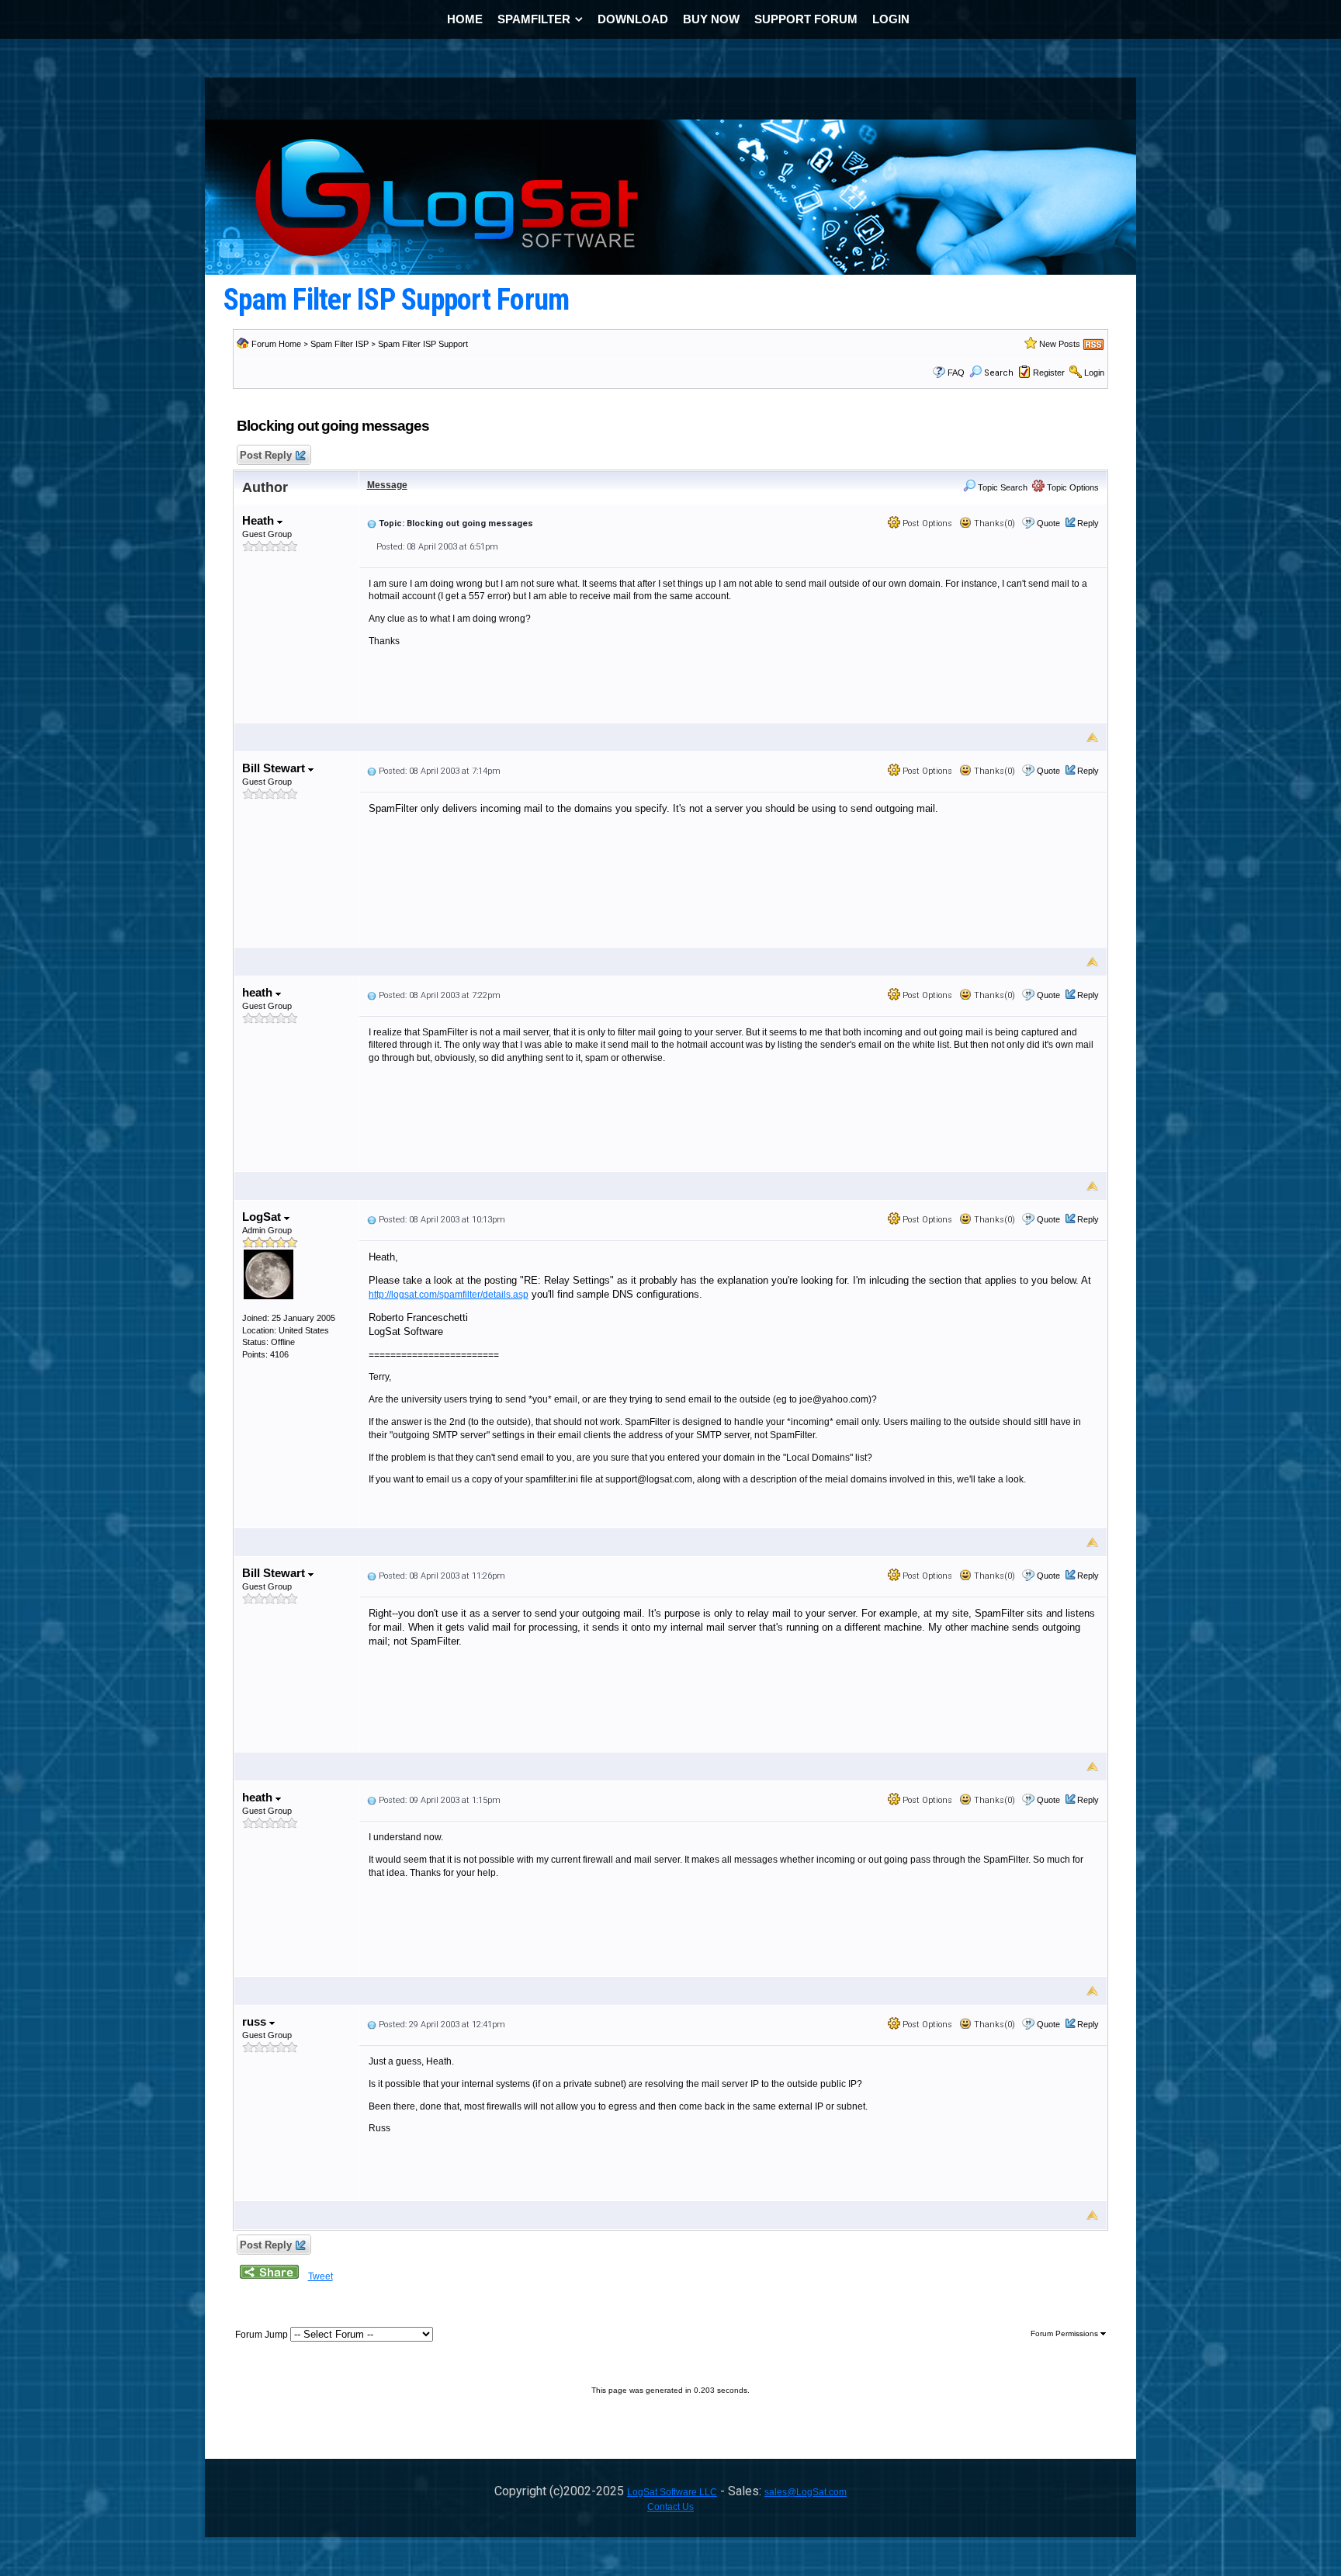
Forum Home (276, 344)
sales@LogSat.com (806, 2492)
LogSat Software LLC (672, 2492)
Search (999, 373)
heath (259, 992)
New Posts (1060, 344)
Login (1094, 373)
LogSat (263, 1217)
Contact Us (670, 2507)
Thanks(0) (993, 524)
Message (387, 485)
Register (1049, 373)
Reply (1088, 523)
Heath (260, 520)
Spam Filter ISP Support (423, 344)
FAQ (956, 373)
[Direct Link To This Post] (372, 523)
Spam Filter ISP (340, 344)
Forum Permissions (1066, 2333)
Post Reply (266, 455)
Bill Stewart (275, 768)
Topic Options (1072, 487)
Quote (1048, 523)
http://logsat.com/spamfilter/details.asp (449, 1295)
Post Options (926, 524)
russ (256, 2021)
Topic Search (1001, 487)
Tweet (321, 2276)
